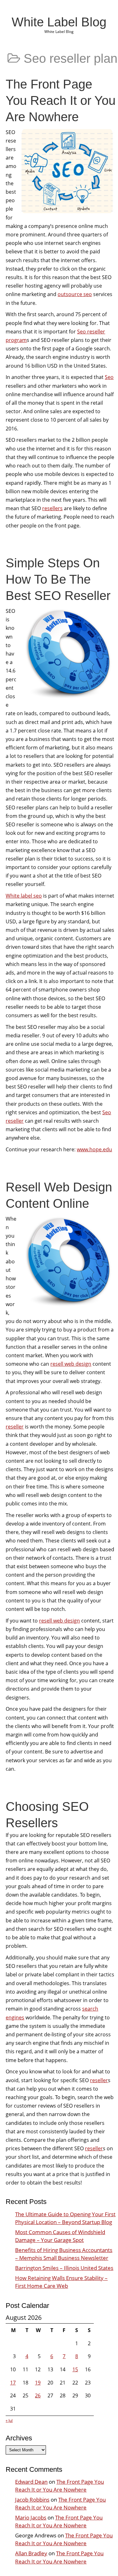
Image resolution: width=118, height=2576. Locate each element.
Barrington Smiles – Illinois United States (64, 2268)
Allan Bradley (31, 2553)
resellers (52, 508)
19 (38, 2383)
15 (75, 2369)
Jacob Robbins (32, 2500)
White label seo (24, 896)
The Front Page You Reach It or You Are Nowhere (61, 100)
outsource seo (75, 294)
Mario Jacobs (31, 2517)
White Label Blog (59, 22)
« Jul (9, 2420)
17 (13, 2383)
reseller (15, 1427)
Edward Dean (31, 2482)
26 (38, 2395)
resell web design (71, 1364)
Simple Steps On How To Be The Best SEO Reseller (58, 579)
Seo (109, 377)
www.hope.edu (94, 1149)
